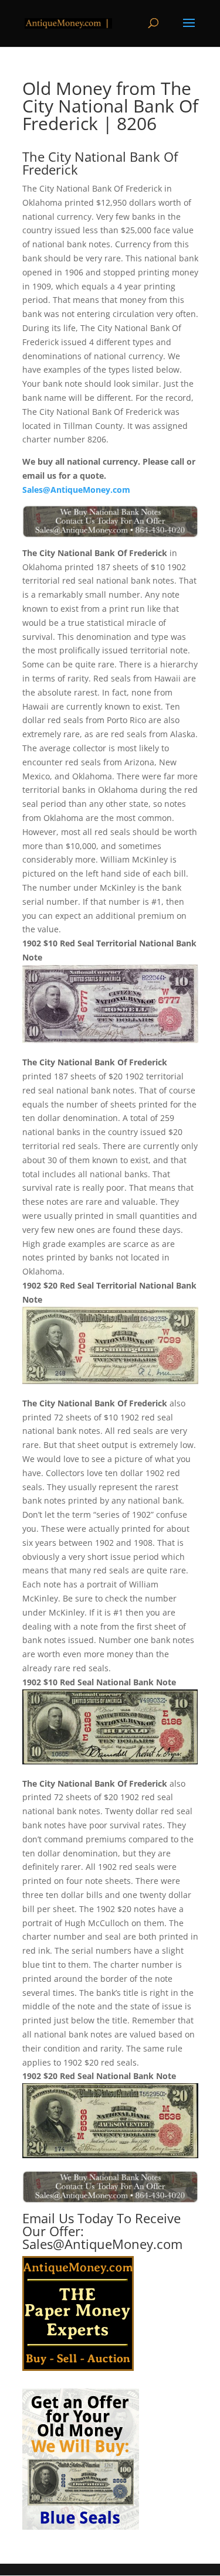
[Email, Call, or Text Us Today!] (110, 522)
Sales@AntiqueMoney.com (76, 490)
